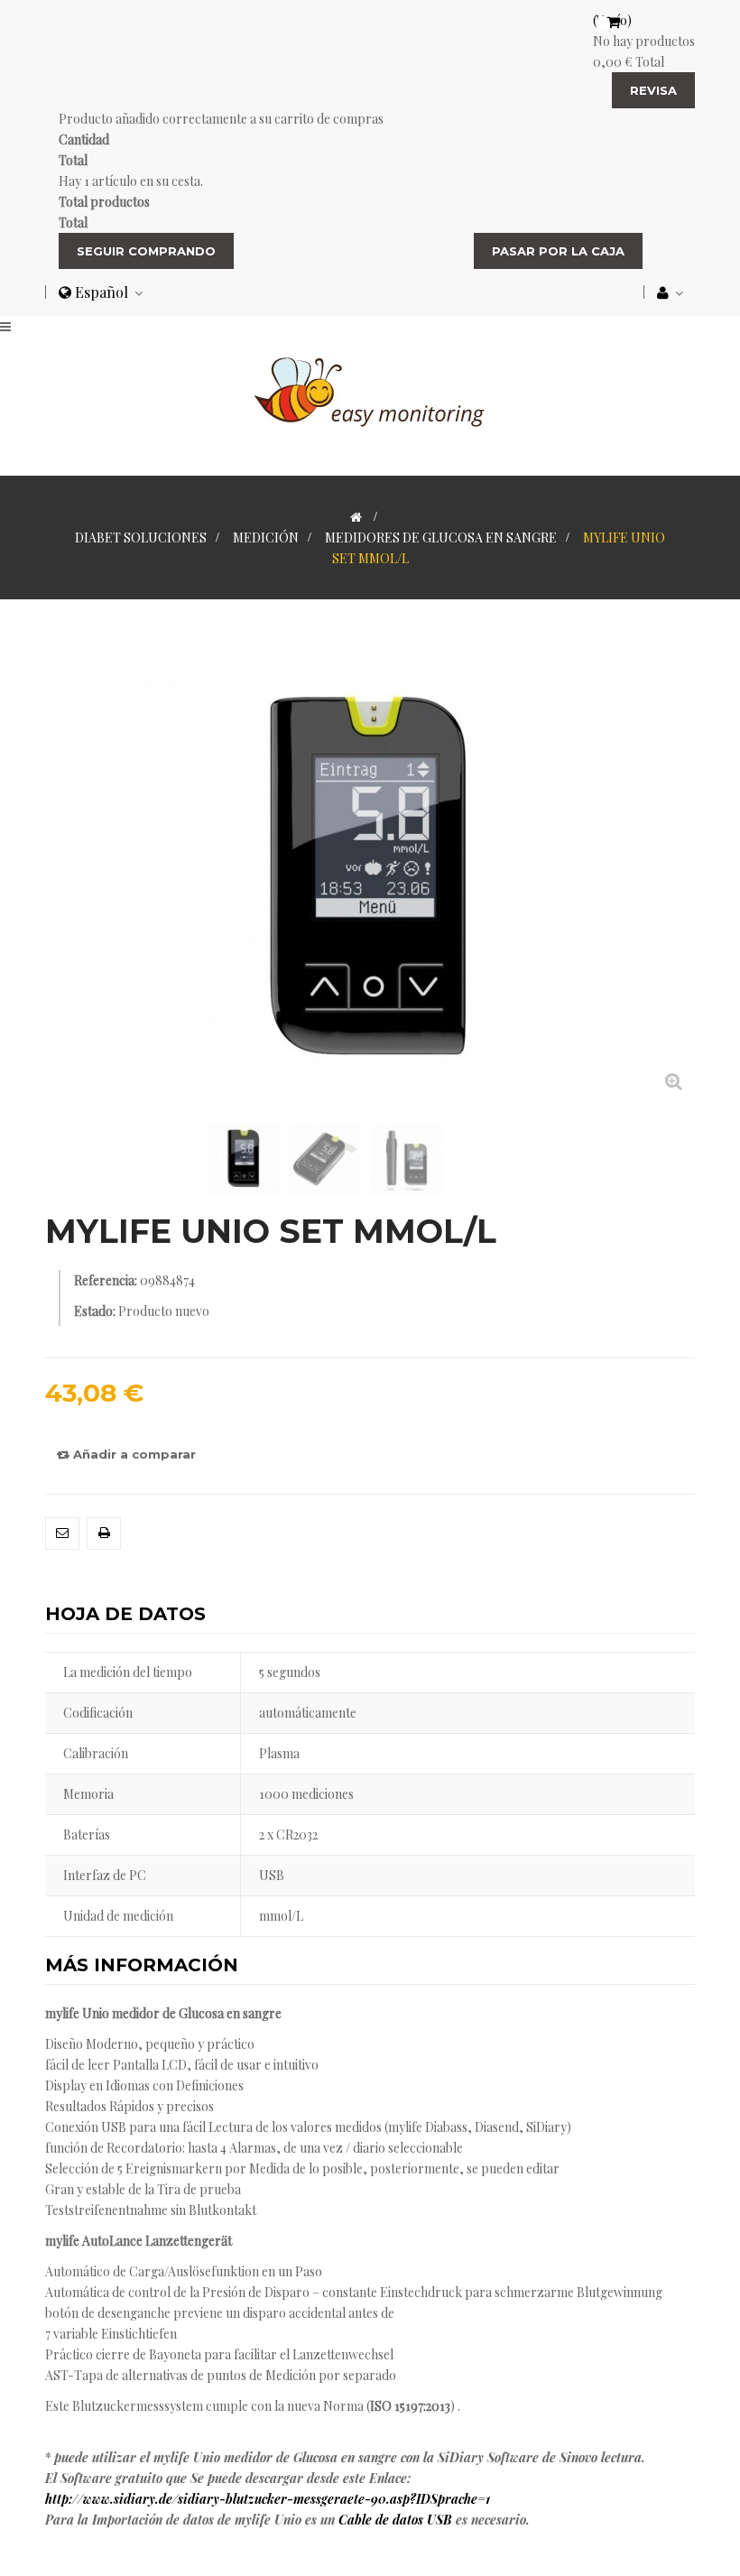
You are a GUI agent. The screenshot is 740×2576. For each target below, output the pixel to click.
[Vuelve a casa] (356, 517)
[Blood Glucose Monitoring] (370, 389)
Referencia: (106, 1280)
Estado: (95, 1311)
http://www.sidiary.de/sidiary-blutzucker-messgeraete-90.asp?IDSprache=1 (268, 2499)
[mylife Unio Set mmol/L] (244, 1159)
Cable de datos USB (395, 2520)
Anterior (51, 1157)
